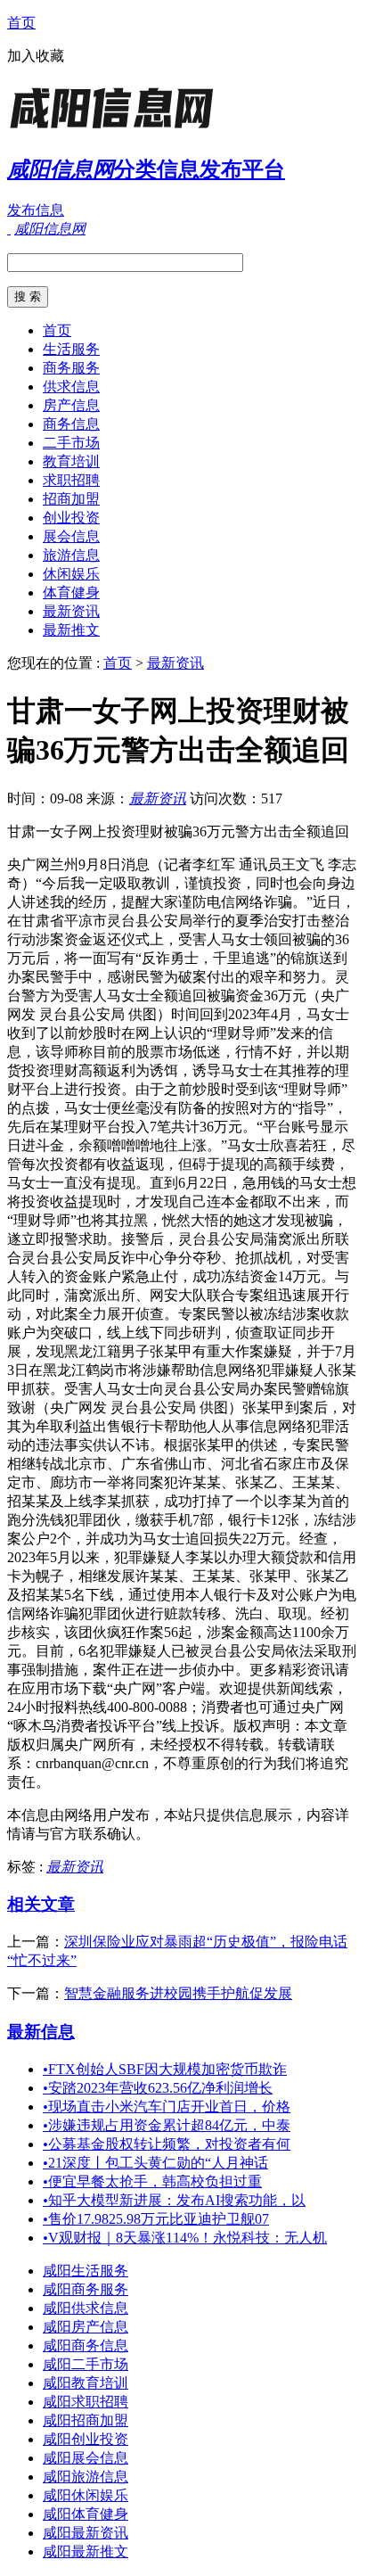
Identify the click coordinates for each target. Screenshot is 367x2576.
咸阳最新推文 (86, 2551)
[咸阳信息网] (118, 129)
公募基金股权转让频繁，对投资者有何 (167, 2144)
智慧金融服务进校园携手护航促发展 (178, 1993)
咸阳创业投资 (86, 2439)
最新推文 (71, 630)
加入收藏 (36, 56)
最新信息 (41, 2032)
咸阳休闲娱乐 (86, 2495)
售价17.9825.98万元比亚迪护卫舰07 (156, 2219)
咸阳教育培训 (86, 2383)
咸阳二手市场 (86, 2364)
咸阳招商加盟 (86, 2420)
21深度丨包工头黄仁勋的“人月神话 (155, 2163)
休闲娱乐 (71, 574)
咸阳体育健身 (86, 2514)
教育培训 (71, 461)
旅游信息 (71, 555)
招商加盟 (71, 499)
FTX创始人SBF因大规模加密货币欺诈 (165, 2069)
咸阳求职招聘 (86, 2402)
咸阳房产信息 (86, 2327)
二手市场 (71, 443)
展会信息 (71, 536)
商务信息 (71, 424)
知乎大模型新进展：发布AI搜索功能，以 (174, 2200)
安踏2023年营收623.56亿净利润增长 (158, 2088)
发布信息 (36, 210)
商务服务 (71, 368)
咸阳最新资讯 (86, 2533)
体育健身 (71, 593)
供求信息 (71, 387)
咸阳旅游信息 (86, 2477)
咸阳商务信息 (86, 2346)
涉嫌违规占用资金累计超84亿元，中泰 (167, 2125)
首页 (21, 23)
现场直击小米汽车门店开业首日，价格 (167, 2107)
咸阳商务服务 (86, 2289)
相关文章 (41, 1904)
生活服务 (71, 349)
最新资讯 (71, 611)
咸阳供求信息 (86, 2308)
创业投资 (71, 518)
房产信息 (71, 405)
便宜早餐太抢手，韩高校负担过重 (152, 2181)
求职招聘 (71, 480)
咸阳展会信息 (86, 2458)
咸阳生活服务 (86, 2271)
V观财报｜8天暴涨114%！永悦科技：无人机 (185, 2238)
